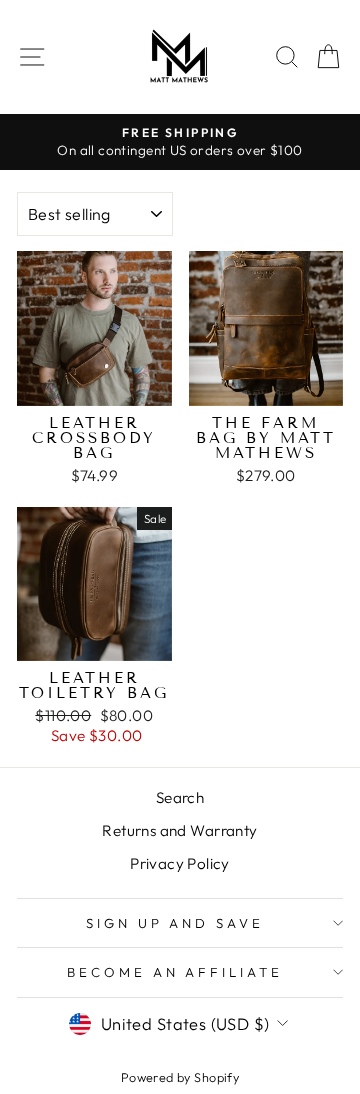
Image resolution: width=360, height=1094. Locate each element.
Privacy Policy (180, 863)
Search (180, 797)
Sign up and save (175, 923)
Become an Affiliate (175, 972)
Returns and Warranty (179, 830)
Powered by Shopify (180, 1077)
